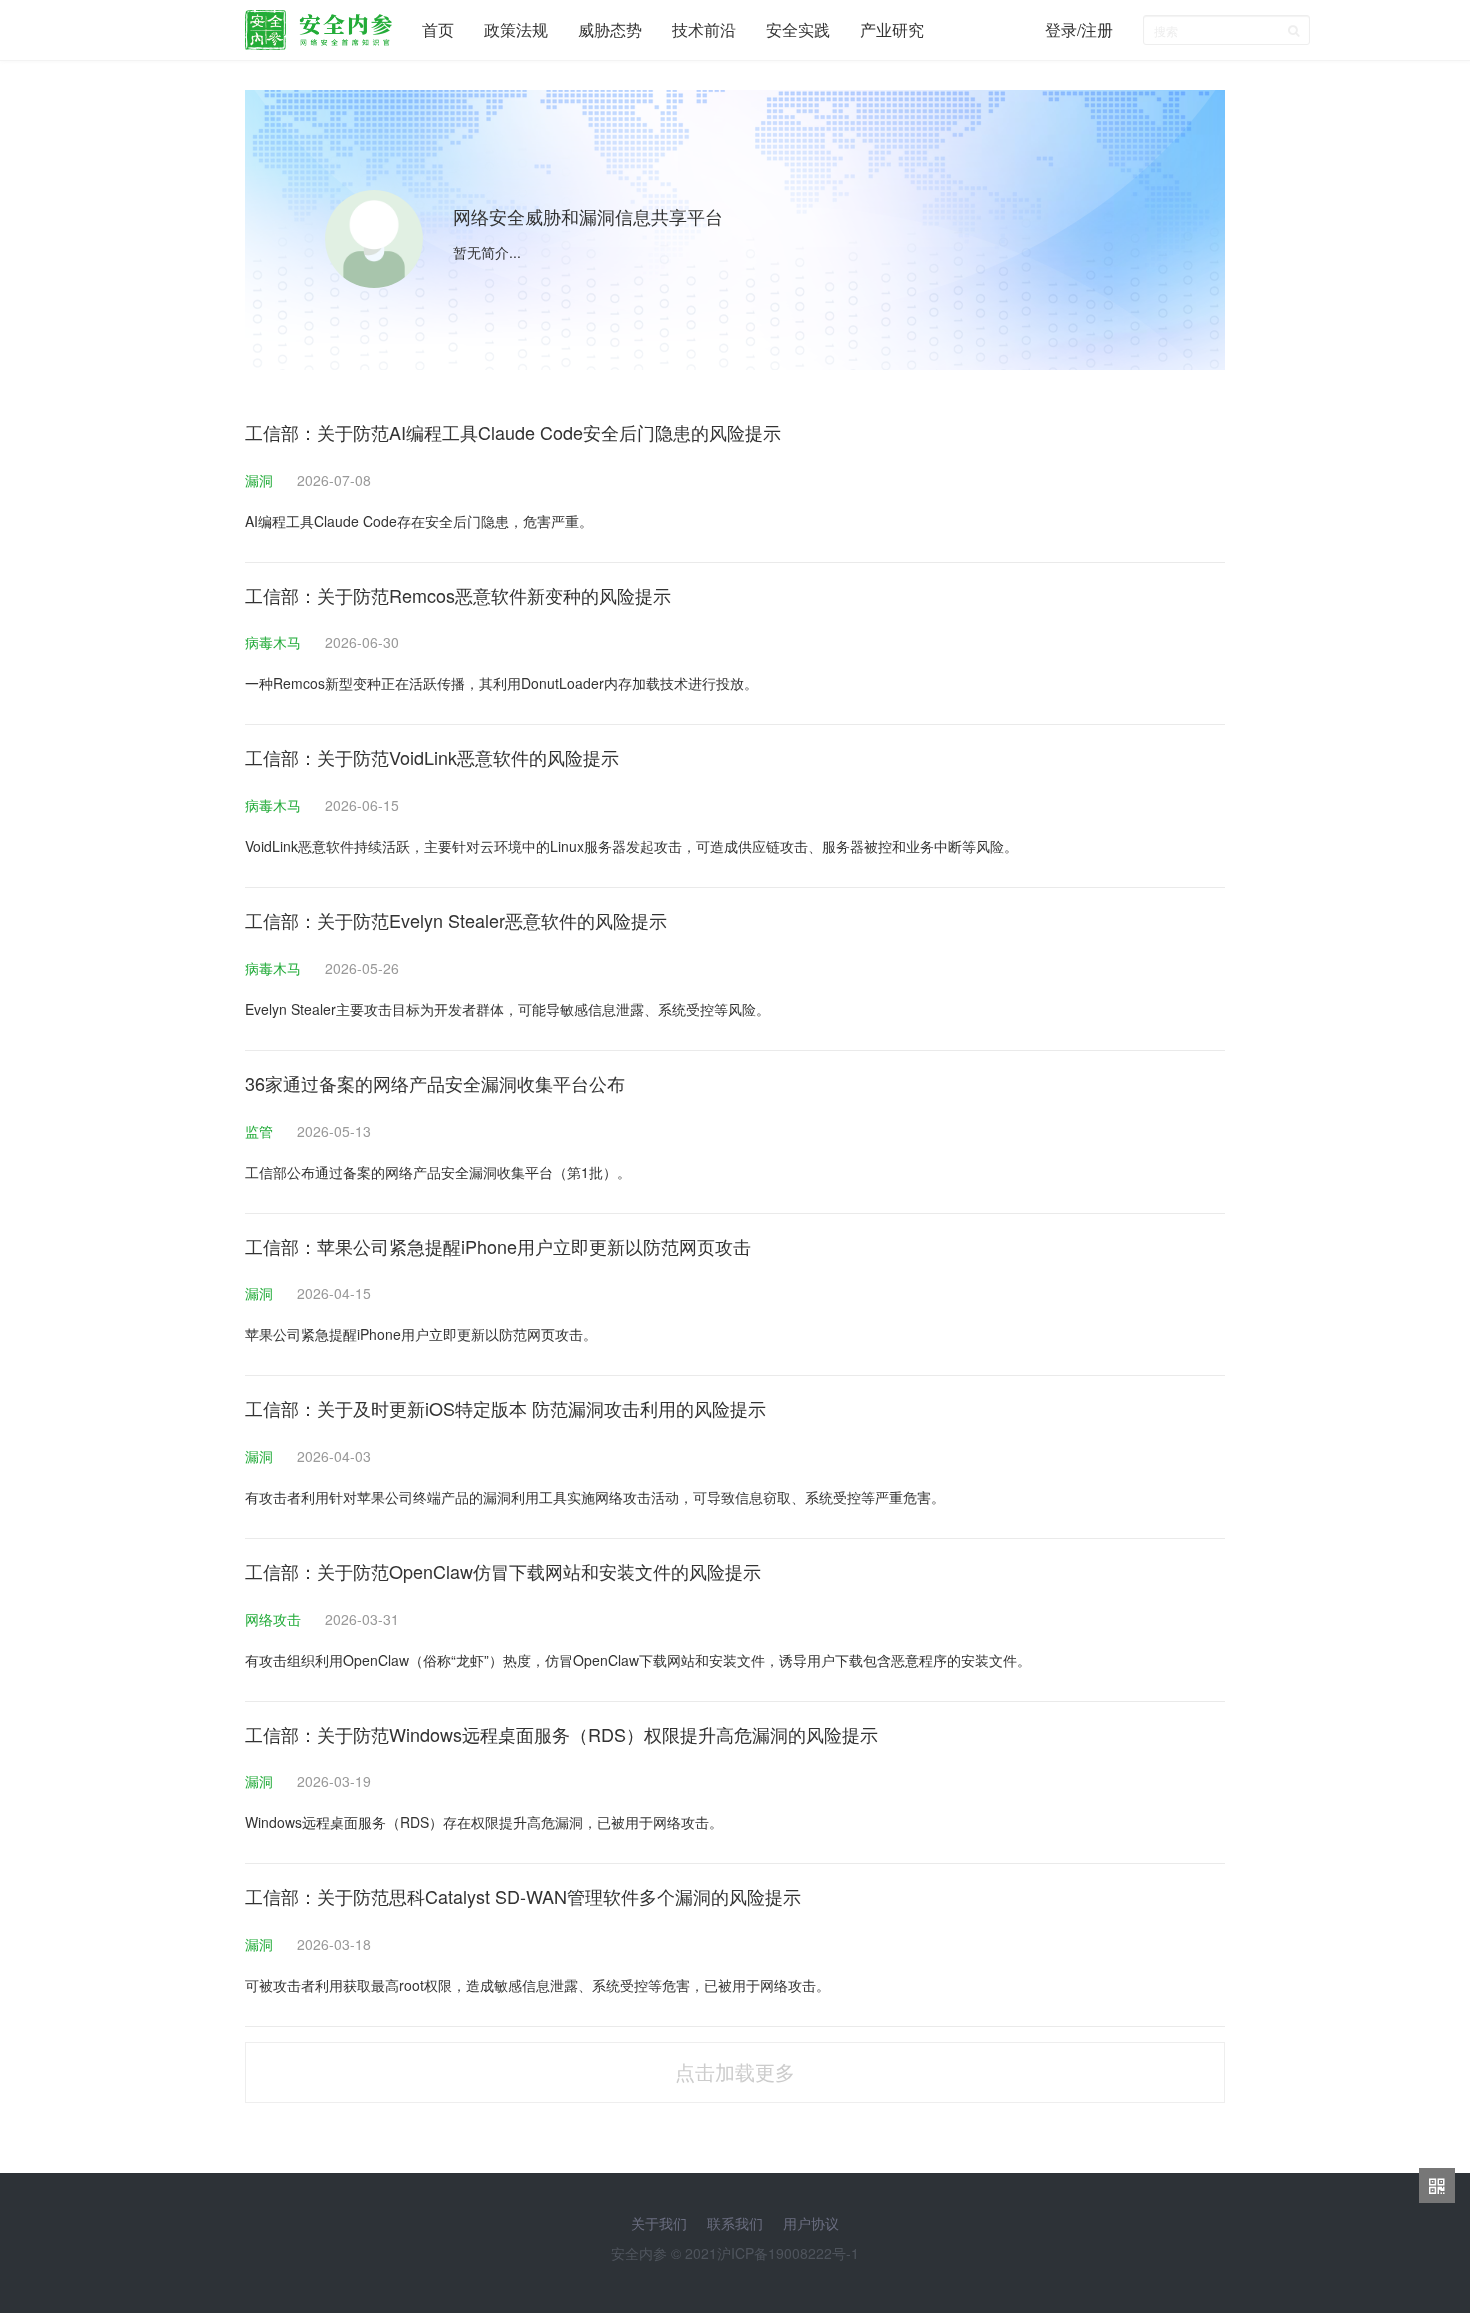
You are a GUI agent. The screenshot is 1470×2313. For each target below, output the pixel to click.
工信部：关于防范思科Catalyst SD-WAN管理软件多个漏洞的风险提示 (523, 1896)
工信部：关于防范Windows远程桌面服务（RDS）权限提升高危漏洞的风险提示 (561, 1734)
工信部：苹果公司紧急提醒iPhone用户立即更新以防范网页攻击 (498, 1246)
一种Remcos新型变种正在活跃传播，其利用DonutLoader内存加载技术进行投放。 (501, 683)
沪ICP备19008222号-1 (788, 2253)
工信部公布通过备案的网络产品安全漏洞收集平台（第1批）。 (438, 1172)
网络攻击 (275, 1619)
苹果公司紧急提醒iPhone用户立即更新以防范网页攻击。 (421, 1334)
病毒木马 (275, 642)
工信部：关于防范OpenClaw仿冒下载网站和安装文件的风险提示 (503, 1571)
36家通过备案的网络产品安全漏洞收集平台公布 (435, 1083)
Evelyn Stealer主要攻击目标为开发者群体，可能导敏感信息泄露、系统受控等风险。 (507, 1009)
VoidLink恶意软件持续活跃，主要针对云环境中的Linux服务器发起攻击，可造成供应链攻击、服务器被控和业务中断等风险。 (631, 846)
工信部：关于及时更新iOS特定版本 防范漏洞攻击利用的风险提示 (505, 1408)
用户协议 (811, 2223)
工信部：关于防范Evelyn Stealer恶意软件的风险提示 (456, 920)
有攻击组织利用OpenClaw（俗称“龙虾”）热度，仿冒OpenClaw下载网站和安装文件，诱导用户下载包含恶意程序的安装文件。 (638, 1660)
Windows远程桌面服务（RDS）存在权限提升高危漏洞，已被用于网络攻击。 (484, 1822)
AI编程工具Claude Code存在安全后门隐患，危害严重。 (419, 521)
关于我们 (659, 2223)
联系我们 (735, 2223)
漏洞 (261, 480)
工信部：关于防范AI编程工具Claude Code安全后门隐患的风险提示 (513, 432)
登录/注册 (1079, 29)
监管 (261, 1131)
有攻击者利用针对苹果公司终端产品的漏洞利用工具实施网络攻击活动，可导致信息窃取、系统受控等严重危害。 (595, 1497)
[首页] (318, 25)
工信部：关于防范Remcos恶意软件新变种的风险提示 (458, 595)
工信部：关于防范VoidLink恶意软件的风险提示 (432, 757)
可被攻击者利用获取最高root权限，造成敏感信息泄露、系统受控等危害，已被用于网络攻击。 (537, 1985)
